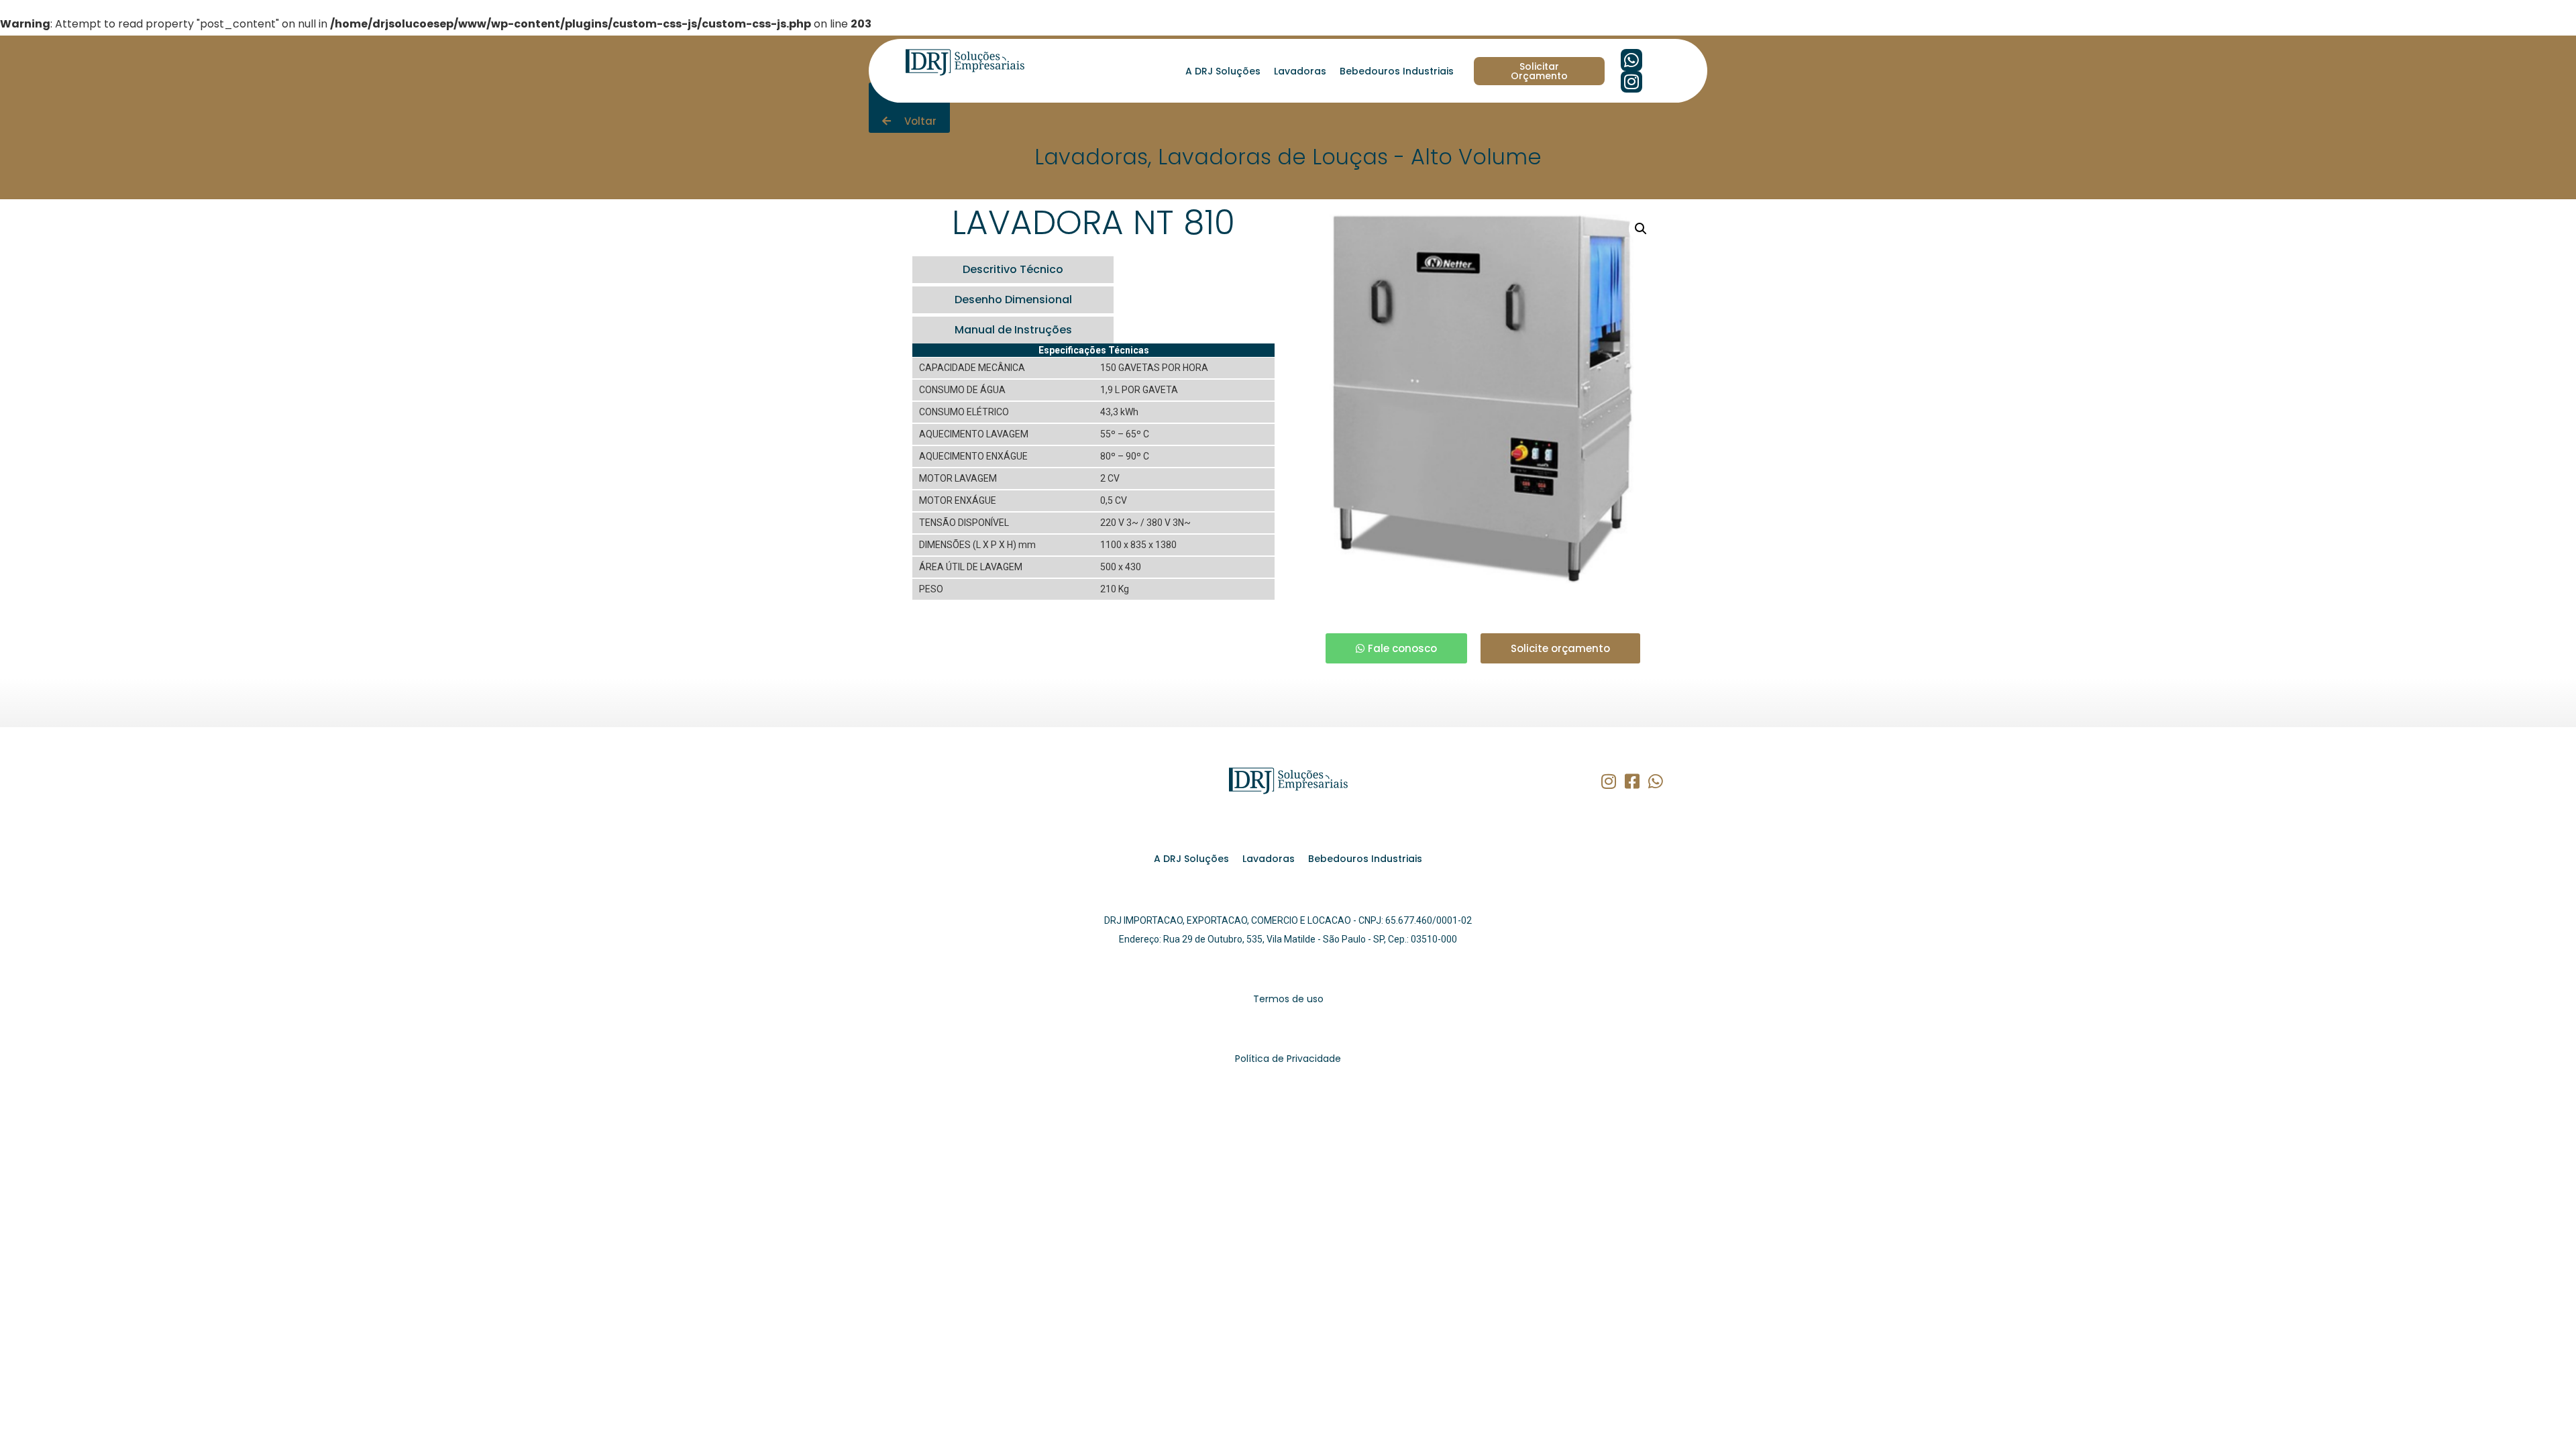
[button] (1641, 229)
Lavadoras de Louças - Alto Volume (1350, 157)
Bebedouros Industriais (1397, 71)
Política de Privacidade (1288, 1059)
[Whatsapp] (1632, 60)
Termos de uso (1288, 999)
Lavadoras (1300, 71)
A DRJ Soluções (1223, 71)
